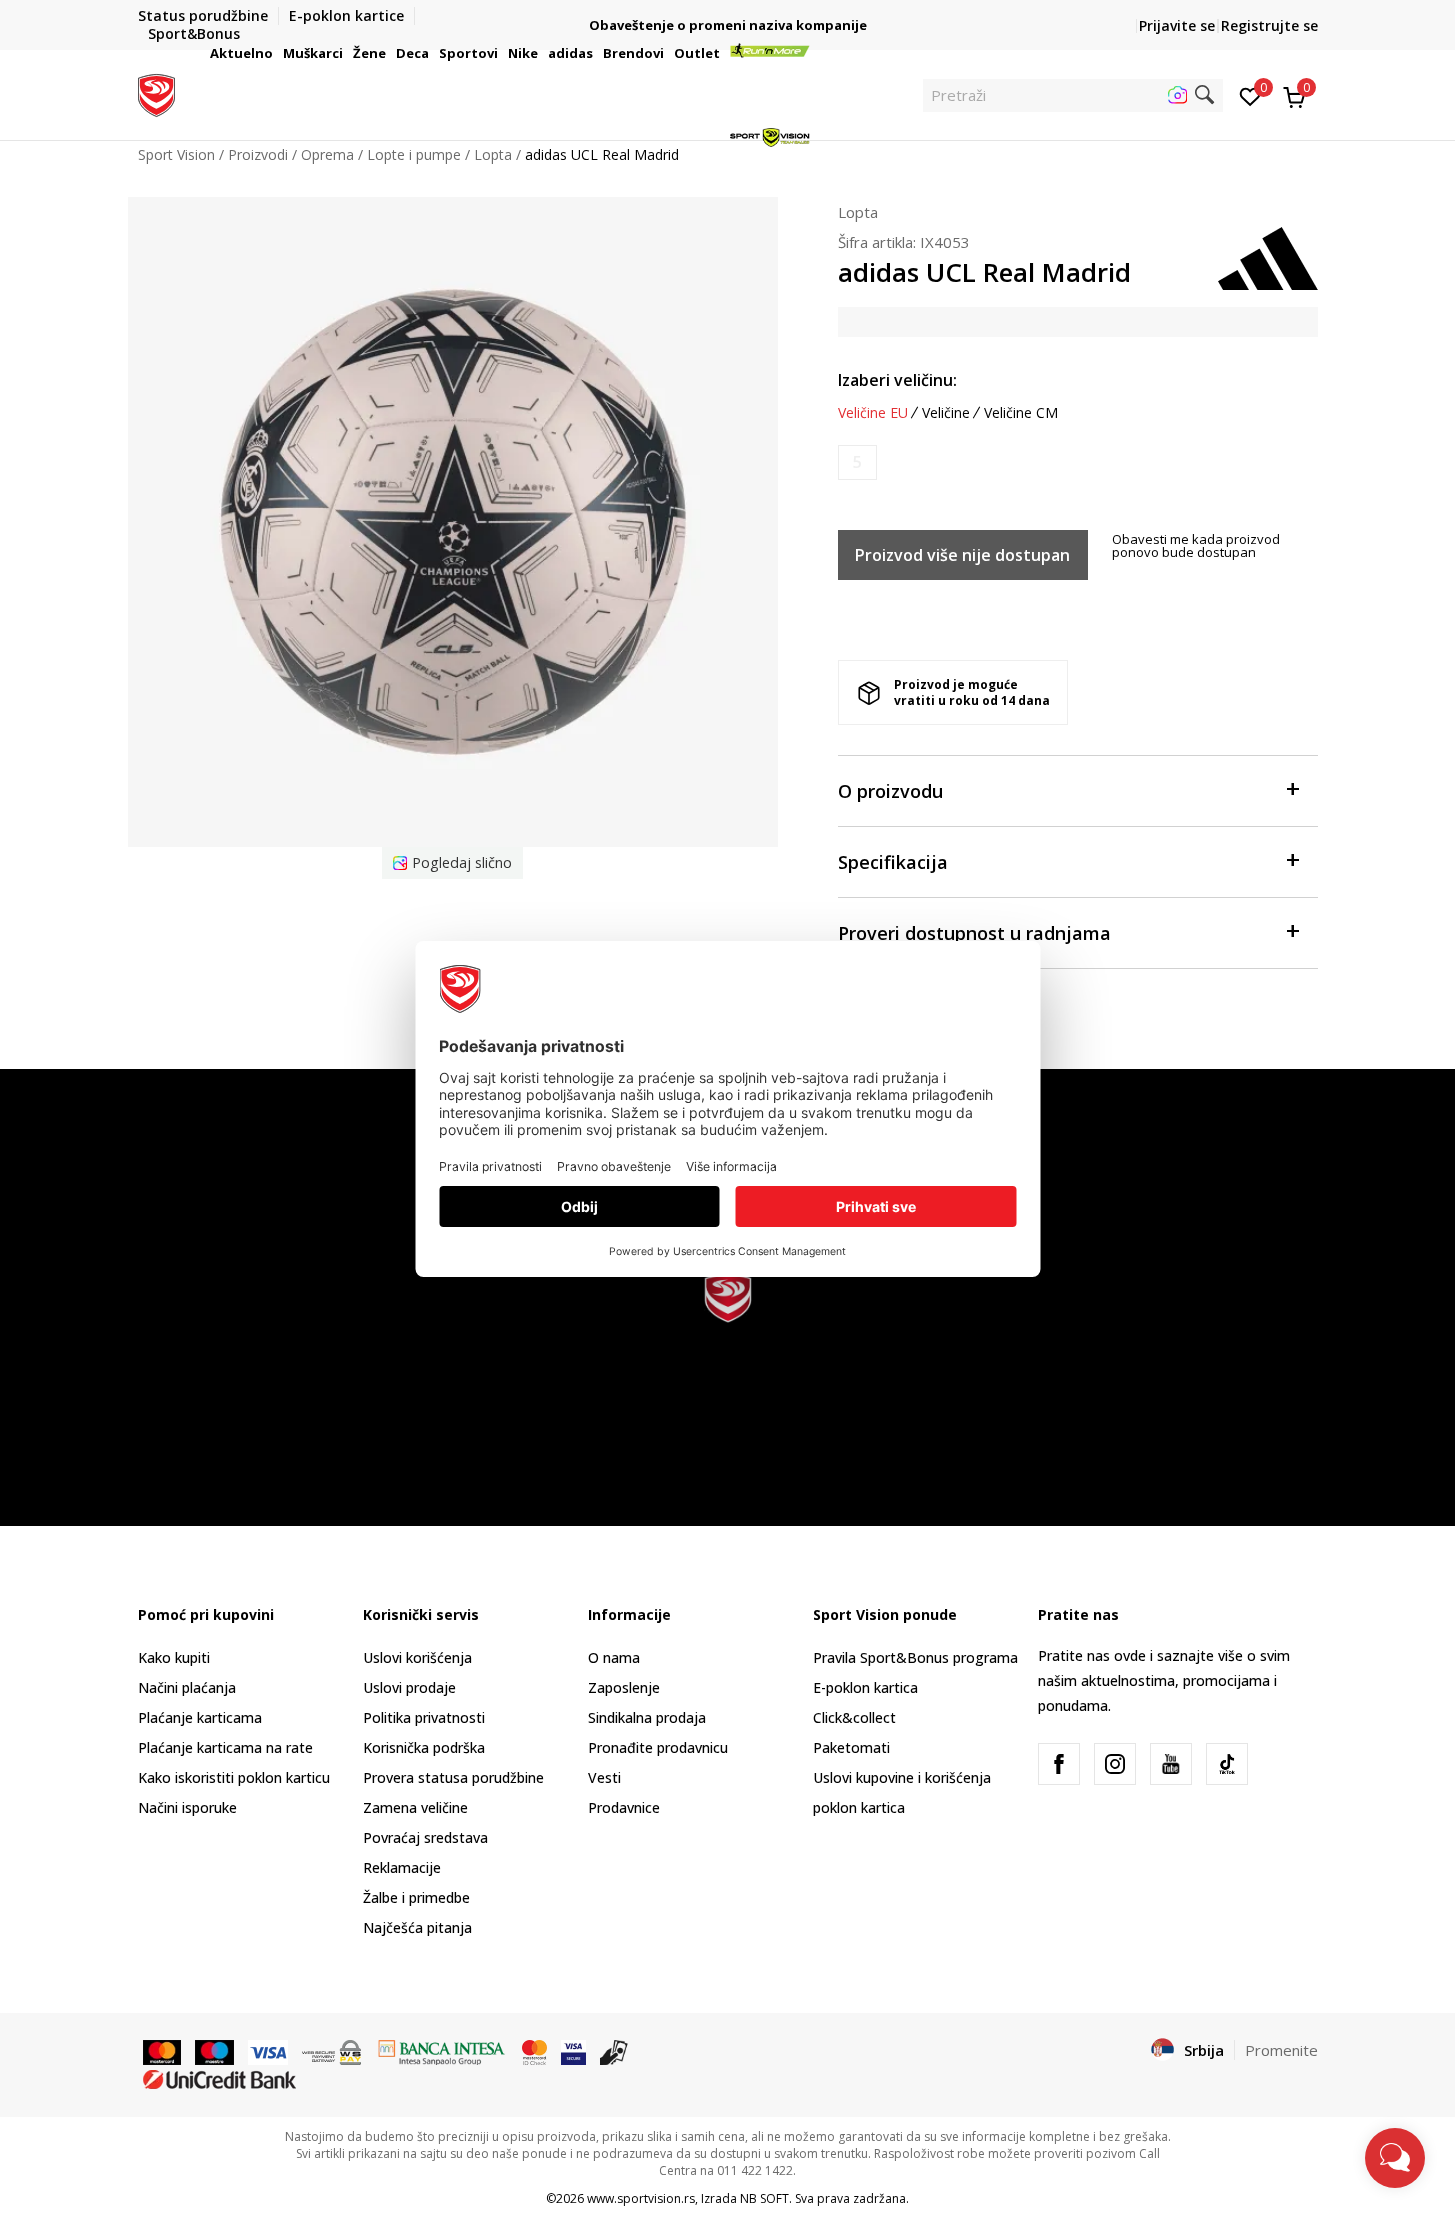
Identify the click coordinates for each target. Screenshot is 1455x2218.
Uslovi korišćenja (417, 1657)
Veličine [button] (946, 413)
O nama (614, 1657)
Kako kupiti (174, 1657)
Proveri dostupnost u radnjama (974, 933)
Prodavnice (624, 1807)
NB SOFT (764, 2198)
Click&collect (854, 1717)
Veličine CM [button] (1021, 413)
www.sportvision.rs (641, 2198)
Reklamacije (402, 1867)
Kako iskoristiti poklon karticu (234, 1777)
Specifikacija (893, 862)
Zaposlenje (624, 1687)
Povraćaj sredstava (425, 1837)
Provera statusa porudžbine (453, 1777)
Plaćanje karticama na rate (225, 1747)
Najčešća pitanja (417, 1927)
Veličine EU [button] (873, 413)
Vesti (604, 1777)
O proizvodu (890, 791)
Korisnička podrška (424, 1747)
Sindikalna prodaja (647, 1717)
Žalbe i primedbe (416, 1897)
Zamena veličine (415, 1807)
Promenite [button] (1281, 2050)
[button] (276, 53)
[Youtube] (1171, 1764)
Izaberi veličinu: (897, 380)
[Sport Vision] (156, 93)
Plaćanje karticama (200, 1717)
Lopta (858, 212)
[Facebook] (1059, 1764)
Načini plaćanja (187, 1687)
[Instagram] (1115, 1764)
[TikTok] (1227, 1764)
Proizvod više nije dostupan (962, 555)
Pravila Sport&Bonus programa (915, 1657)
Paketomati (851, 1747)
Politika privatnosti (424, 1717)
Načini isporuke (187, 1807)
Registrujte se (1269, 25)
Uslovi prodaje (409, 1687)
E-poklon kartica (865, 1687)
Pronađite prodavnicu (658, 1747)
